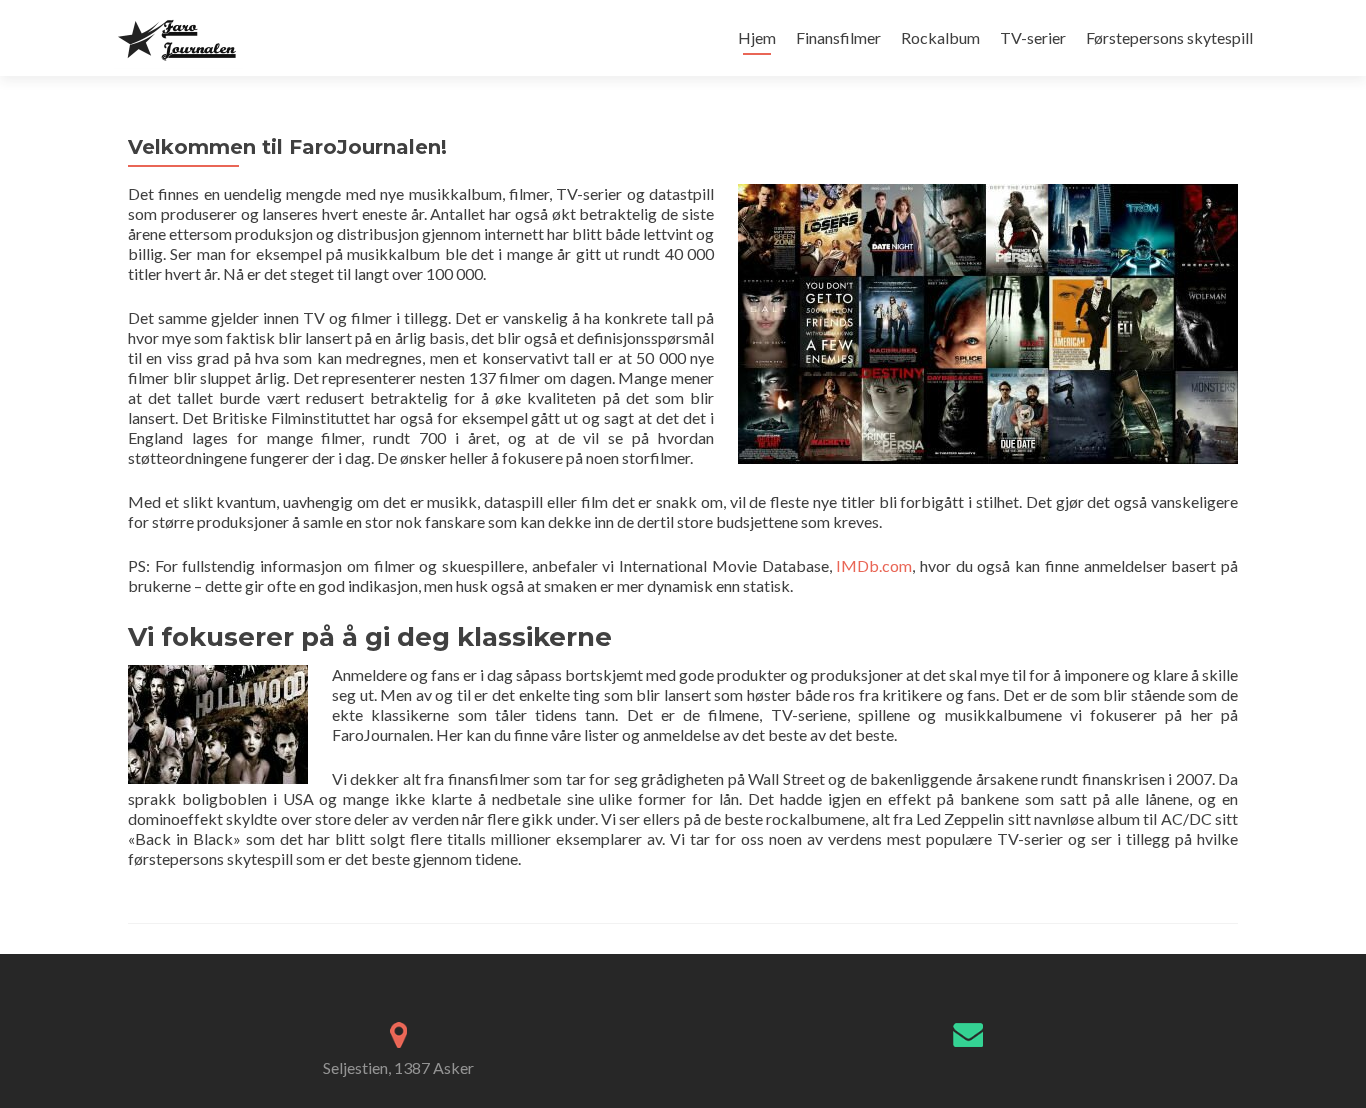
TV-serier (1033, 37)
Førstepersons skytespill (1169, 37)
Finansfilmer (838, 37)
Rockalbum (940, 37)
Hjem (757, 37)
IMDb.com (874, 565)
